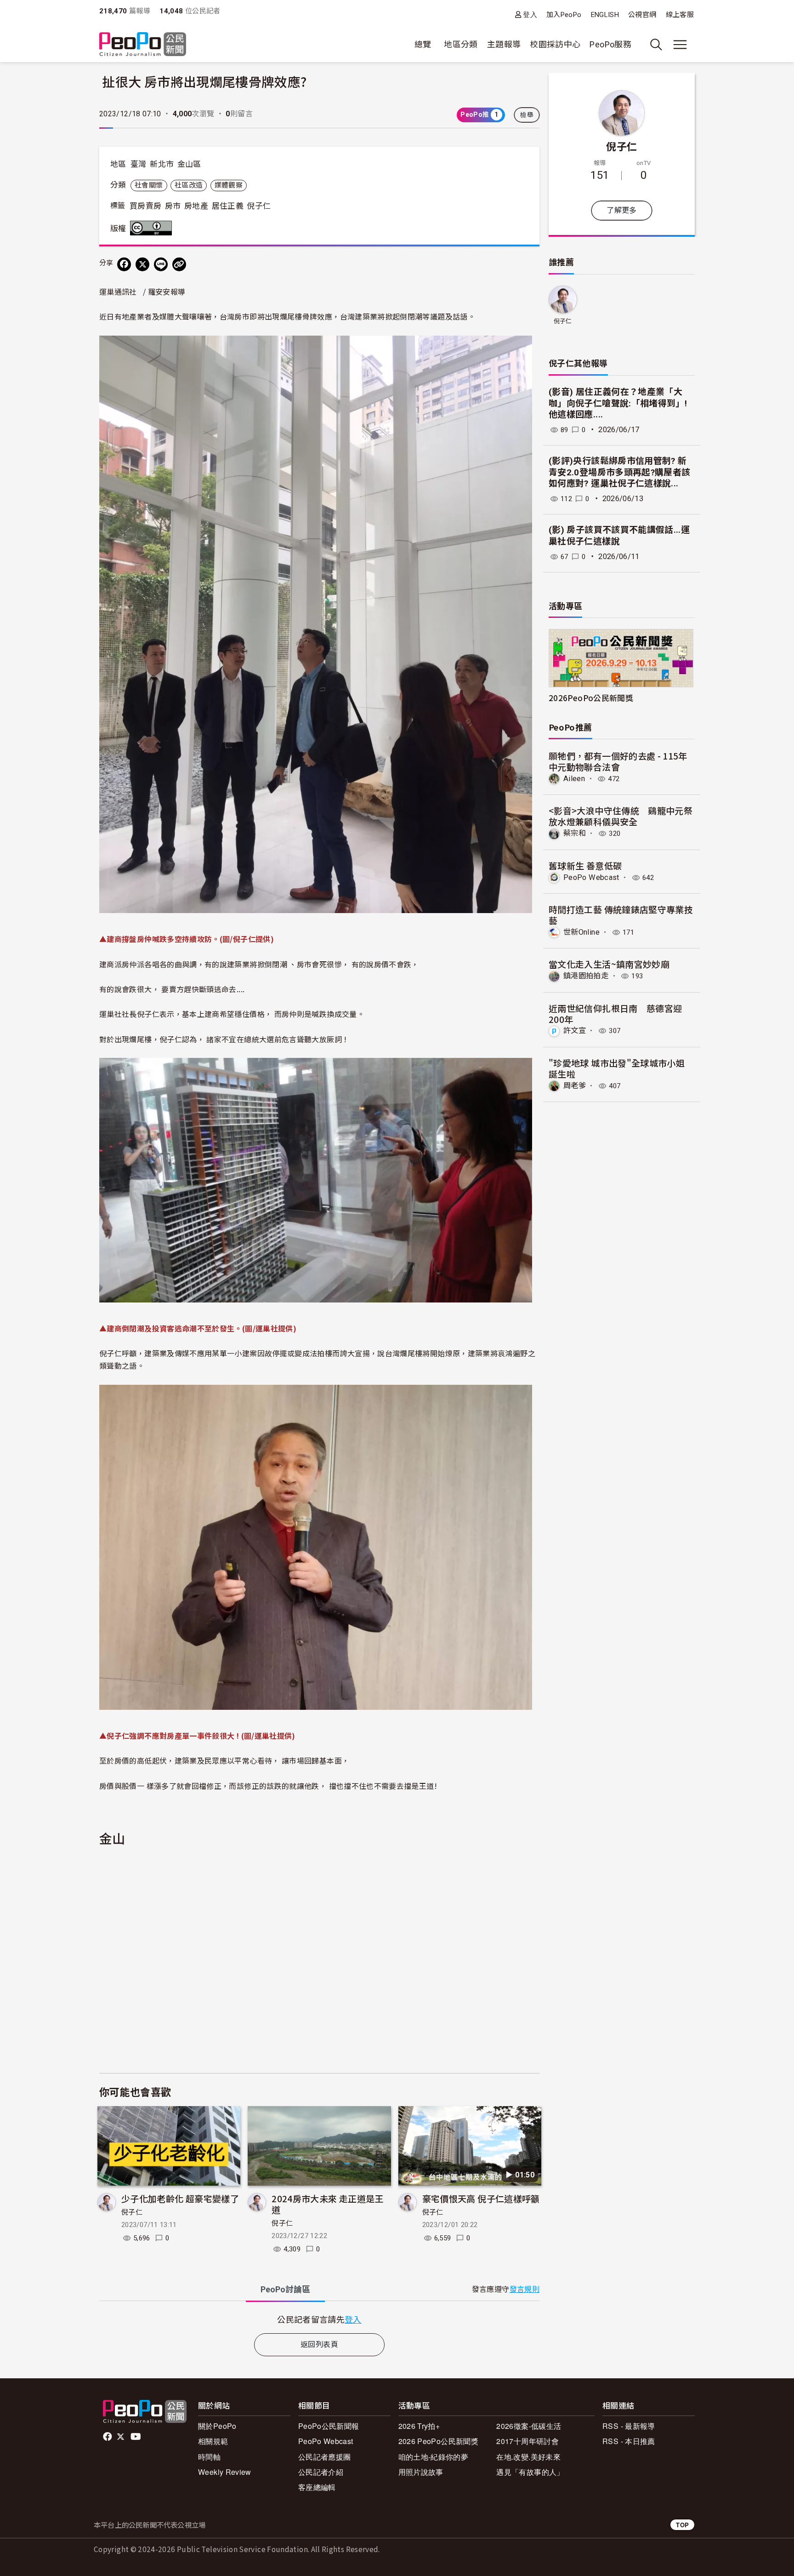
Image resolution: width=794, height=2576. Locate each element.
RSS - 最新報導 (629, 2426)
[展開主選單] (680, 45)
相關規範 (213, 2441)
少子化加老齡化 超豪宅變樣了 (180, 2198)
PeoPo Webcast (591, 877)
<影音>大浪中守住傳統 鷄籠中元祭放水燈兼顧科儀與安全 (621, 816)
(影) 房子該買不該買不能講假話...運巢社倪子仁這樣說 (619, 536)
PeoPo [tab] (285, 2289)
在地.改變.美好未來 (528, 2457)
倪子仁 (259, 206)
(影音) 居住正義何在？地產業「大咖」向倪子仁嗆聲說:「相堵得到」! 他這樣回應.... (618, 403)
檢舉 (527, 115)
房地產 (196, 206)
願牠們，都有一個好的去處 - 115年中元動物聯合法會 (618, 761)
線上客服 (680, 15)
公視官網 (642, 15)
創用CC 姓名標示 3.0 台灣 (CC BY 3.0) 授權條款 (153, 228)
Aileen (574, 779)
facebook (108, 2437)
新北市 (162, 164)
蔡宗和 (575, 833)
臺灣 (139, 164)
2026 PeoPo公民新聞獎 (438, 2441)
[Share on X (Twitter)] (142, 264)
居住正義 (228, 206)
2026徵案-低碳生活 (529, 2426)
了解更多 (621, 210)
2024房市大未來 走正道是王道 (327, 2204)
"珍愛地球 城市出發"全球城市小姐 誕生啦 (617, 1068)
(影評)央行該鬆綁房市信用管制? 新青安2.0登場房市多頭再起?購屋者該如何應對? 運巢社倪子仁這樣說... (619, 472)
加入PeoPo (564, 15)
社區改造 (189, 185)
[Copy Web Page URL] (179, 264)
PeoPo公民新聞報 (329, 2426)
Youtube (136, 2437)
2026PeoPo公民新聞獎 (591, 698)
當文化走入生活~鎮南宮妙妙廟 (609, 964)
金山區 (189, 164)
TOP (682, 2525)
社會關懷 (149, 185)
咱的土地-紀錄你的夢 (434, 2457)
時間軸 (209, 2457)
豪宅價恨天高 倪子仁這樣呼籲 (481, 2198)
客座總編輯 (317, 2487)
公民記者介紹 (321, 2472)
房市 (173, 206)
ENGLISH (605, 15)
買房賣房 (145, 206)
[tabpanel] (319, 2319)
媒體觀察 (229, 185)
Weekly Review (225, 2472)
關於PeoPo (217, 2426)
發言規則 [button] (525, 2289)
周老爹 (575, 1086)
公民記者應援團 (325, 2457)
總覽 (423, 44)
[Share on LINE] (161, 264)
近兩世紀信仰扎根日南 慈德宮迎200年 (615, 1014)
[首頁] (143, 45)
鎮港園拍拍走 (586, 976)
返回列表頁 (319, 2345)
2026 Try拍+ (419, 2426)
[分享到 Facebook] (124, 264)
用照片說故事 (421, 2472)
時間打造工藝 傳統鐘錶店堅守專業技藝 (621, 915)
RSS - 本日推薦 (629, 2441)
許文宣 (575, 1031)
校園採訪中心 (555, 44)
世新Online (581, 932)
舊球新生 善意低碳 (585, 865)
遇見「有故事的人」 (530, 2472)
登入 (530, 14)
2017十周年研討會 (527, 2441)
